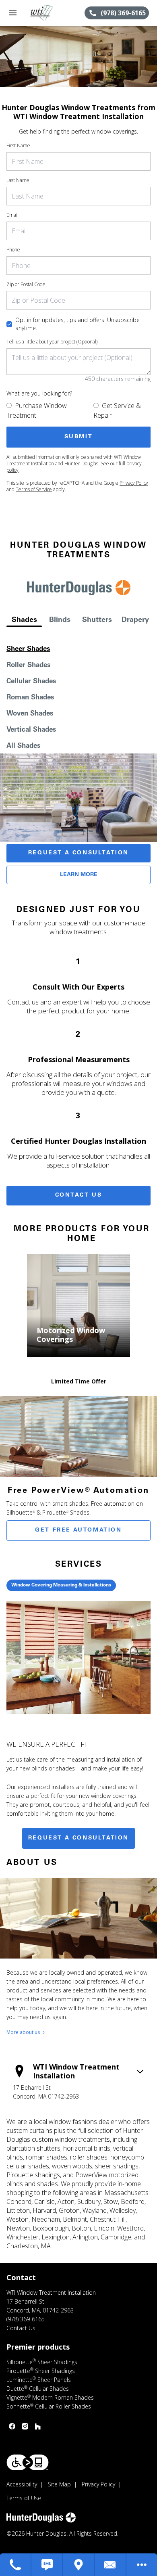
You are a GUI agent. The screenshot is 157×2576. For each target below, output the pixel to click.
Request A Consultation (78, 853)
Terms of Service (34, 489)
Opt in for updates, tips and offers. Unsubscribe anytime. (77, 324)
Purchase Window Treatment (37, 410)
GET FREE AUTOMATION (78, 1530)
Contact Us (79, 1195)
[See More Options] (142, 2565)
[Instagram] (25, 2426)
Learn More (79, 875)
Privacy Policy (134, 483)
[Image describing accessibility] (28, 2462)
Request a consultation (78, 1838)
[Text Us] (47, 2565)
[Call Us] (16, 2565)
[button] (13, 13)
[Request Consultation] (110, 2565)
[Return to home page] (50, 13)
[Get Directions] (79, 2565)
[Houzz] (38, 2426)
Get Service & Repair (117, 410)
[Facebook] (12, 2426)
